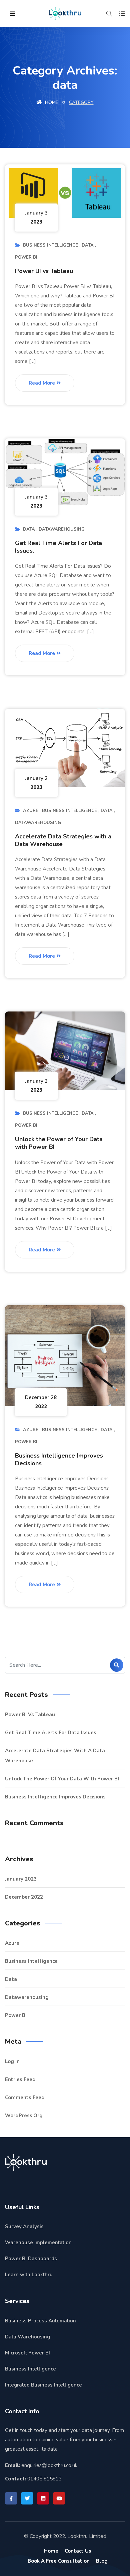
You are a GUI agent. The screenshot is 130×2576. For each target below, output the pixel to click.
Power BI (26, 257)
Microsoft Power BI (27, 2353)
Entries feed (20, 2079)
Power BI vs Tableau (44, 271)
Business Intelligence (50, 245)
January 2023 (21, 1879)
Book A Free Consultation (59, 2561)
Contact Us (78, 2551)
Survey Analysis (24, 2226)
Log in (12, 2061)
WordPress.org (24, 2116)
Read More (42, 383)
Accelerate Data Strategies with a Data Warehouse (63, 840)
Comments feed (25, 2097)
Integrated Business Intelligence (43, 2385)
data (88, 245)
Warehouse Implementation (38, 2243)
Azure (31, 811)
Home (51, 102)
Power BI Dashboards (31, 2259)
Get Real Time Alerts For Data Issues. (58, 547)
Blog (102, 2561)
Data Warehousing (27, 2337)
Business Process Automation (40, 2321)
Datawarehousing (62, 529)
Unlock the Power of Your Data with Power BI (59, 1143)
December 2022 (24, 1897)
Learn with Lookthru (29, 2275)
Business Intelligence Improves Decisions (59, 1459)
